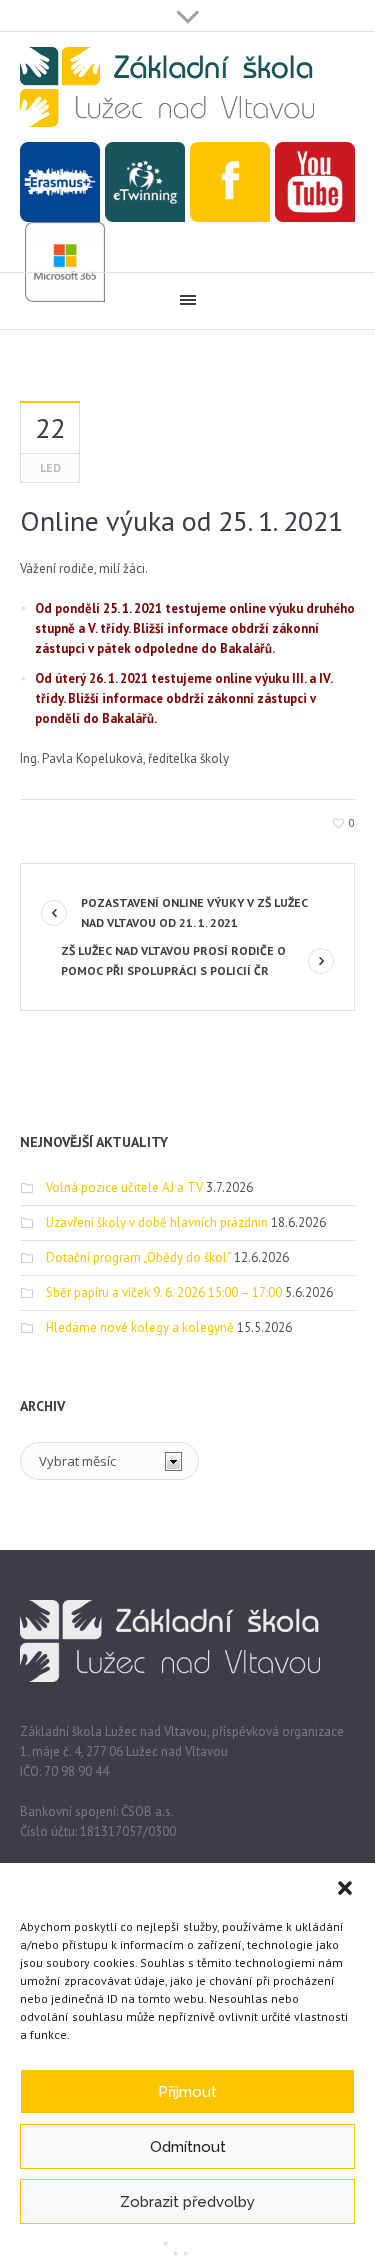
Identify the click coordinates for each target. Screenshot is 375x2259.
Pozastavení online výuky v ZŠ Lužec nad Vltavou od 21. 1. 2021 (194, 912)
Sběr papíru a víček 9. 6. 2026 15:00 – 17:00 (164, 1292)
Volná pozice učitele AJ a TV (124, 1187)
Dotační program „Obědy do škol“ (138, 1257)
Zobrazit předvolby (187, 2202)
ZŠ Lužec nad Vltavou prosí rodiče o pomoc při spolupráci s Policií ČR (173, 960)
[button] (345, 1888)
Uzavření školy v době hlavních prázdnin (157, 1222)
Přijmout (187, 2092)
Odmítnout (188, 2147)
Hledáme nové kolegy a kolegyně (140, 1327)
